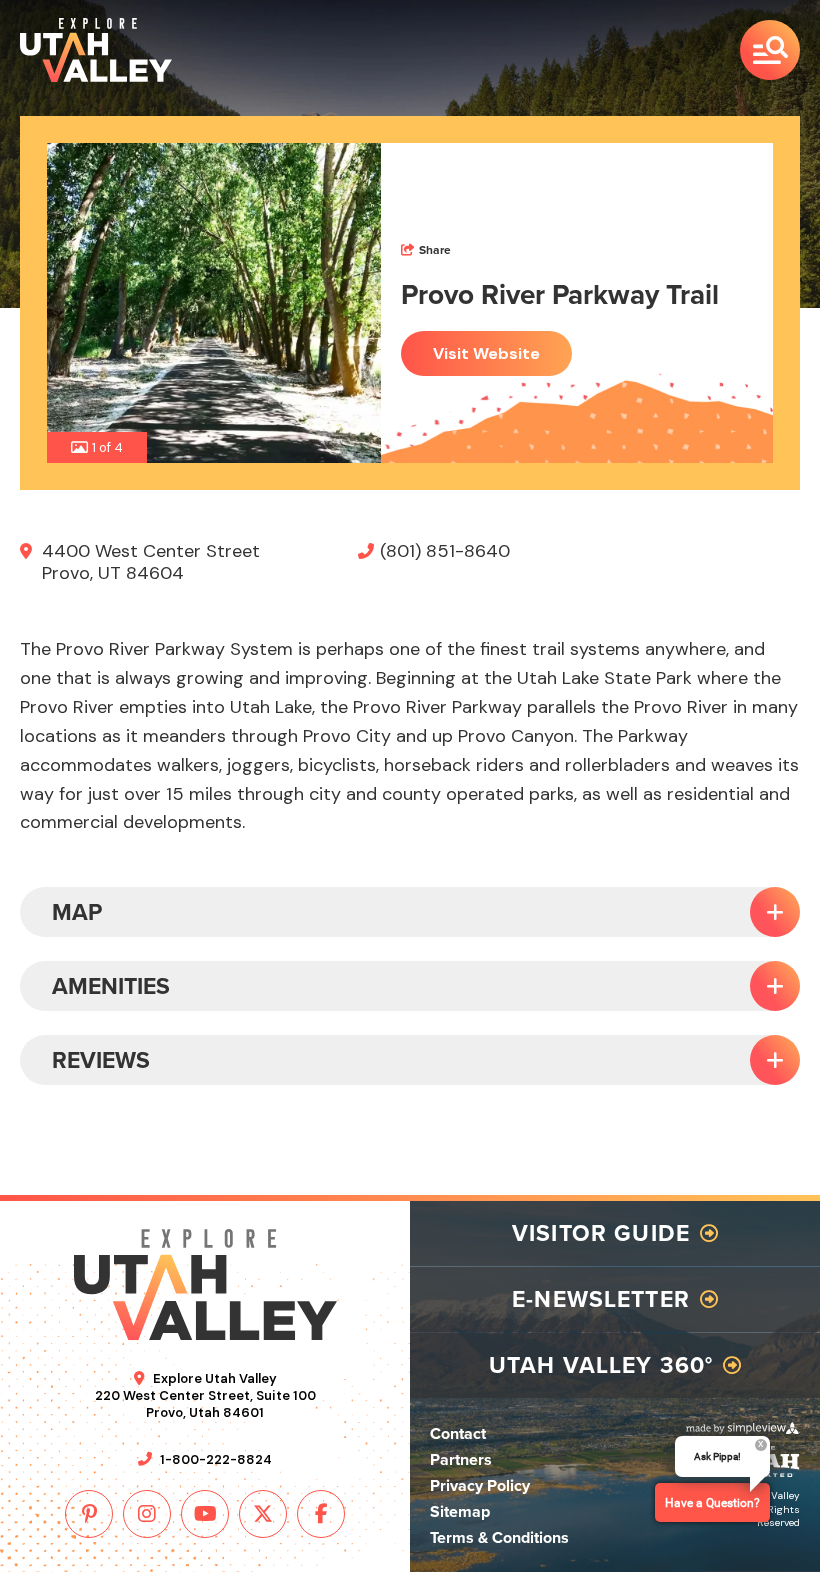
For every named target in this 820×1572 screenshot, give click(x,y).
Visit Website (486, 353)
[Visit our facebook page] (321, 1514)
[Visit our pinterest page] (89, 1514)
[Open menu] (770, 50)
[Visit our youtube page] (205, 1514)
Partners (461, 1459)
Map (77, 912)
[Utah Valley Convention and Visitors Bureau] (96, 50)
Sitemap (460, 1511)
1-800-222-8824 (216, 1459)
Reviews (101, 1060)
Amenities (111, 986)
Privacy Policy (480, 1485)
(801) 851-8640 (445, 551)
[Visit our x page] (263, 1514)
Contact (458, 1433)
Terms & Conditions (499, 1537)
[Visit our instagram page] (147, 1514)
